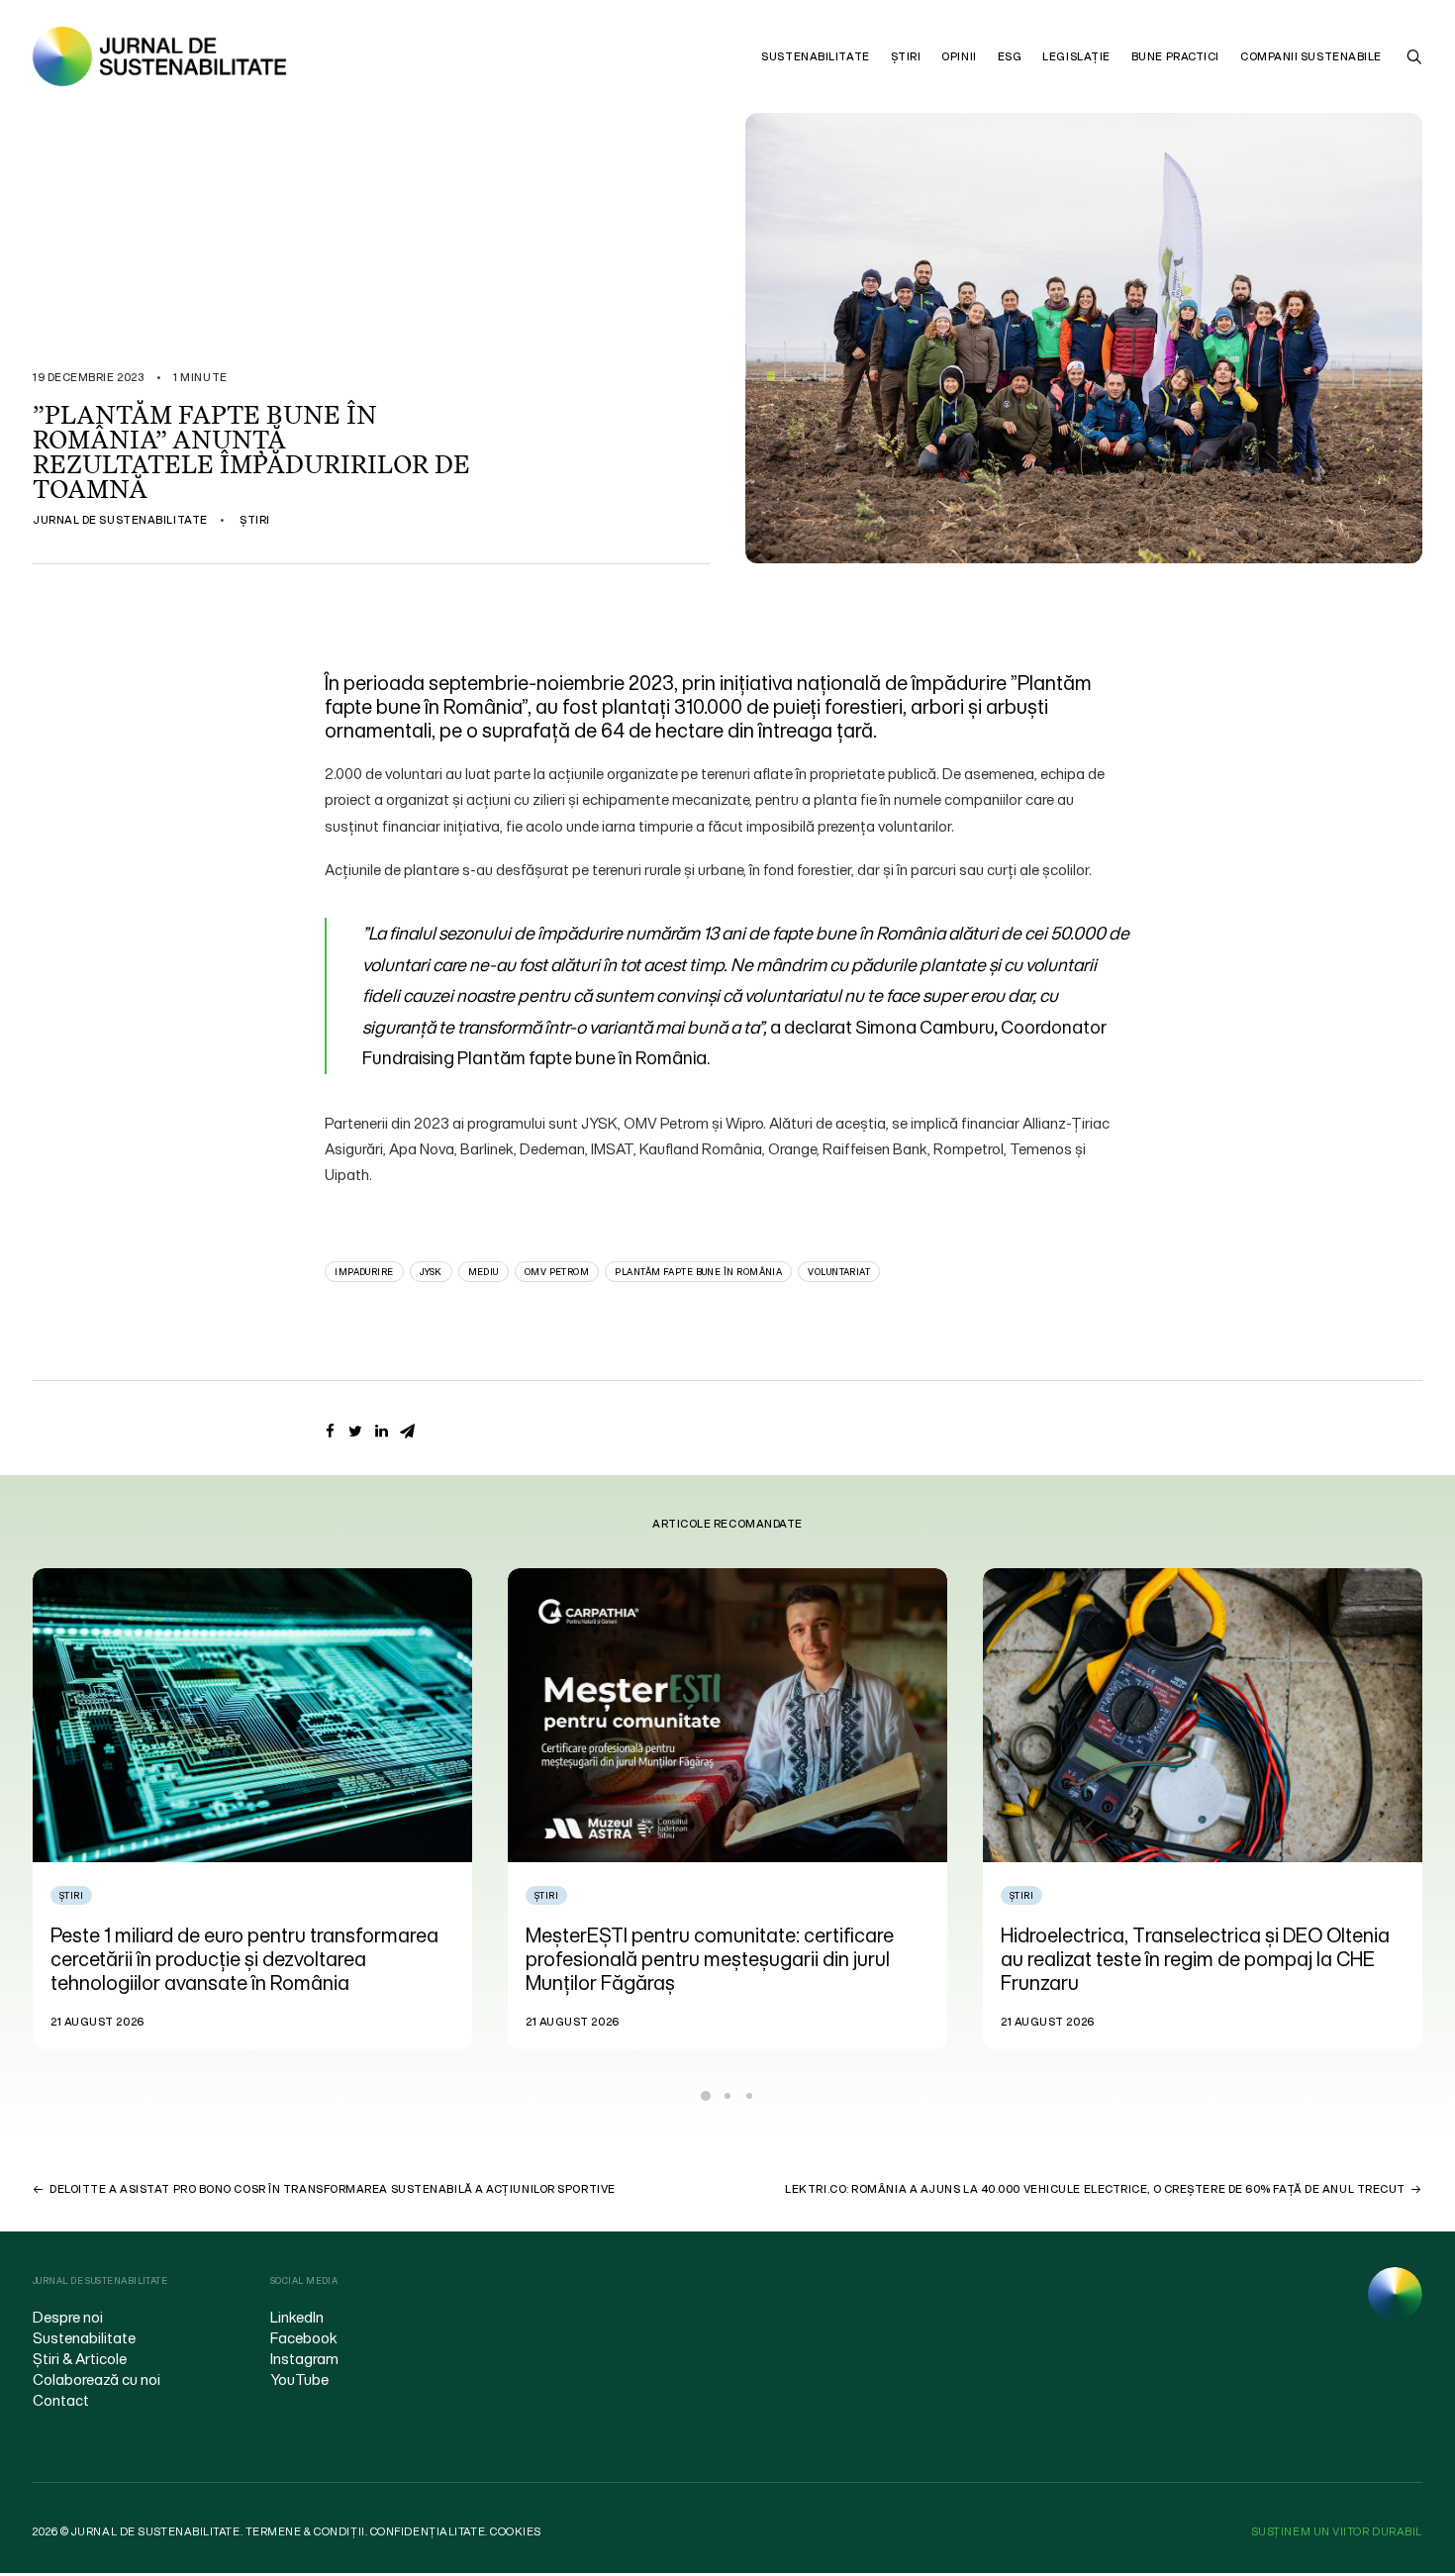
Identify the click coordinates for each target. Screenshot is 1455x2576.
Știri (906, 56)
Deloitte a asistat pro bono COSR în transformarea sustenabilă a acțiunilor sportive (333, 2189)
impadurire (364, 1272)
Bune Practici (1175, 56)
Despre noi (68, 2317)
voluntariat (839, 1272)
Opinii (959, 56)
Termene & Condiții (305, 2531)
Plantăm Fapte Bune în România (698, 1272)
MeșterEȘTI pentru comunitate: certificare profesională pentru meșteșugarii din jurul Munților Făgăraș (235, 1959)
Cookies (516, 2531)
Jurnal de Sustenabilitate (120, 520)
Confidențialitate (428, 2531)
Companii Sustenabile (1311, 56)
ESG (1010, 56)
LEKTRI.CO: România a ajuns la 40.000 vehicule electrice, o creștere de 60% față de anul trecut (1095, 2189)
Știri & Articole (80, 2358)
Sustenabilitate (815, 56)
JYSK (431, 1272)
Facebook (304, 2337)
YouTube (299, 2379)
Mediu (484, 1272)
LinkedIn (297, 2317)
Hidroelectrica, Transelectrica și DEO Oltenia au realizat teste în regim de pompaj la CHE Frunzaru (720, 1959)
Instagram (304, 2358)
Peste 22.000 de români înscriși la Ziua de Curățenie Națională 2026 (1181, 1947)
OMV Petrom (557, 1272)
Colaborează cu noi (97, 2379)
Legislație (1076, 56)
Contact (61, 2400)
